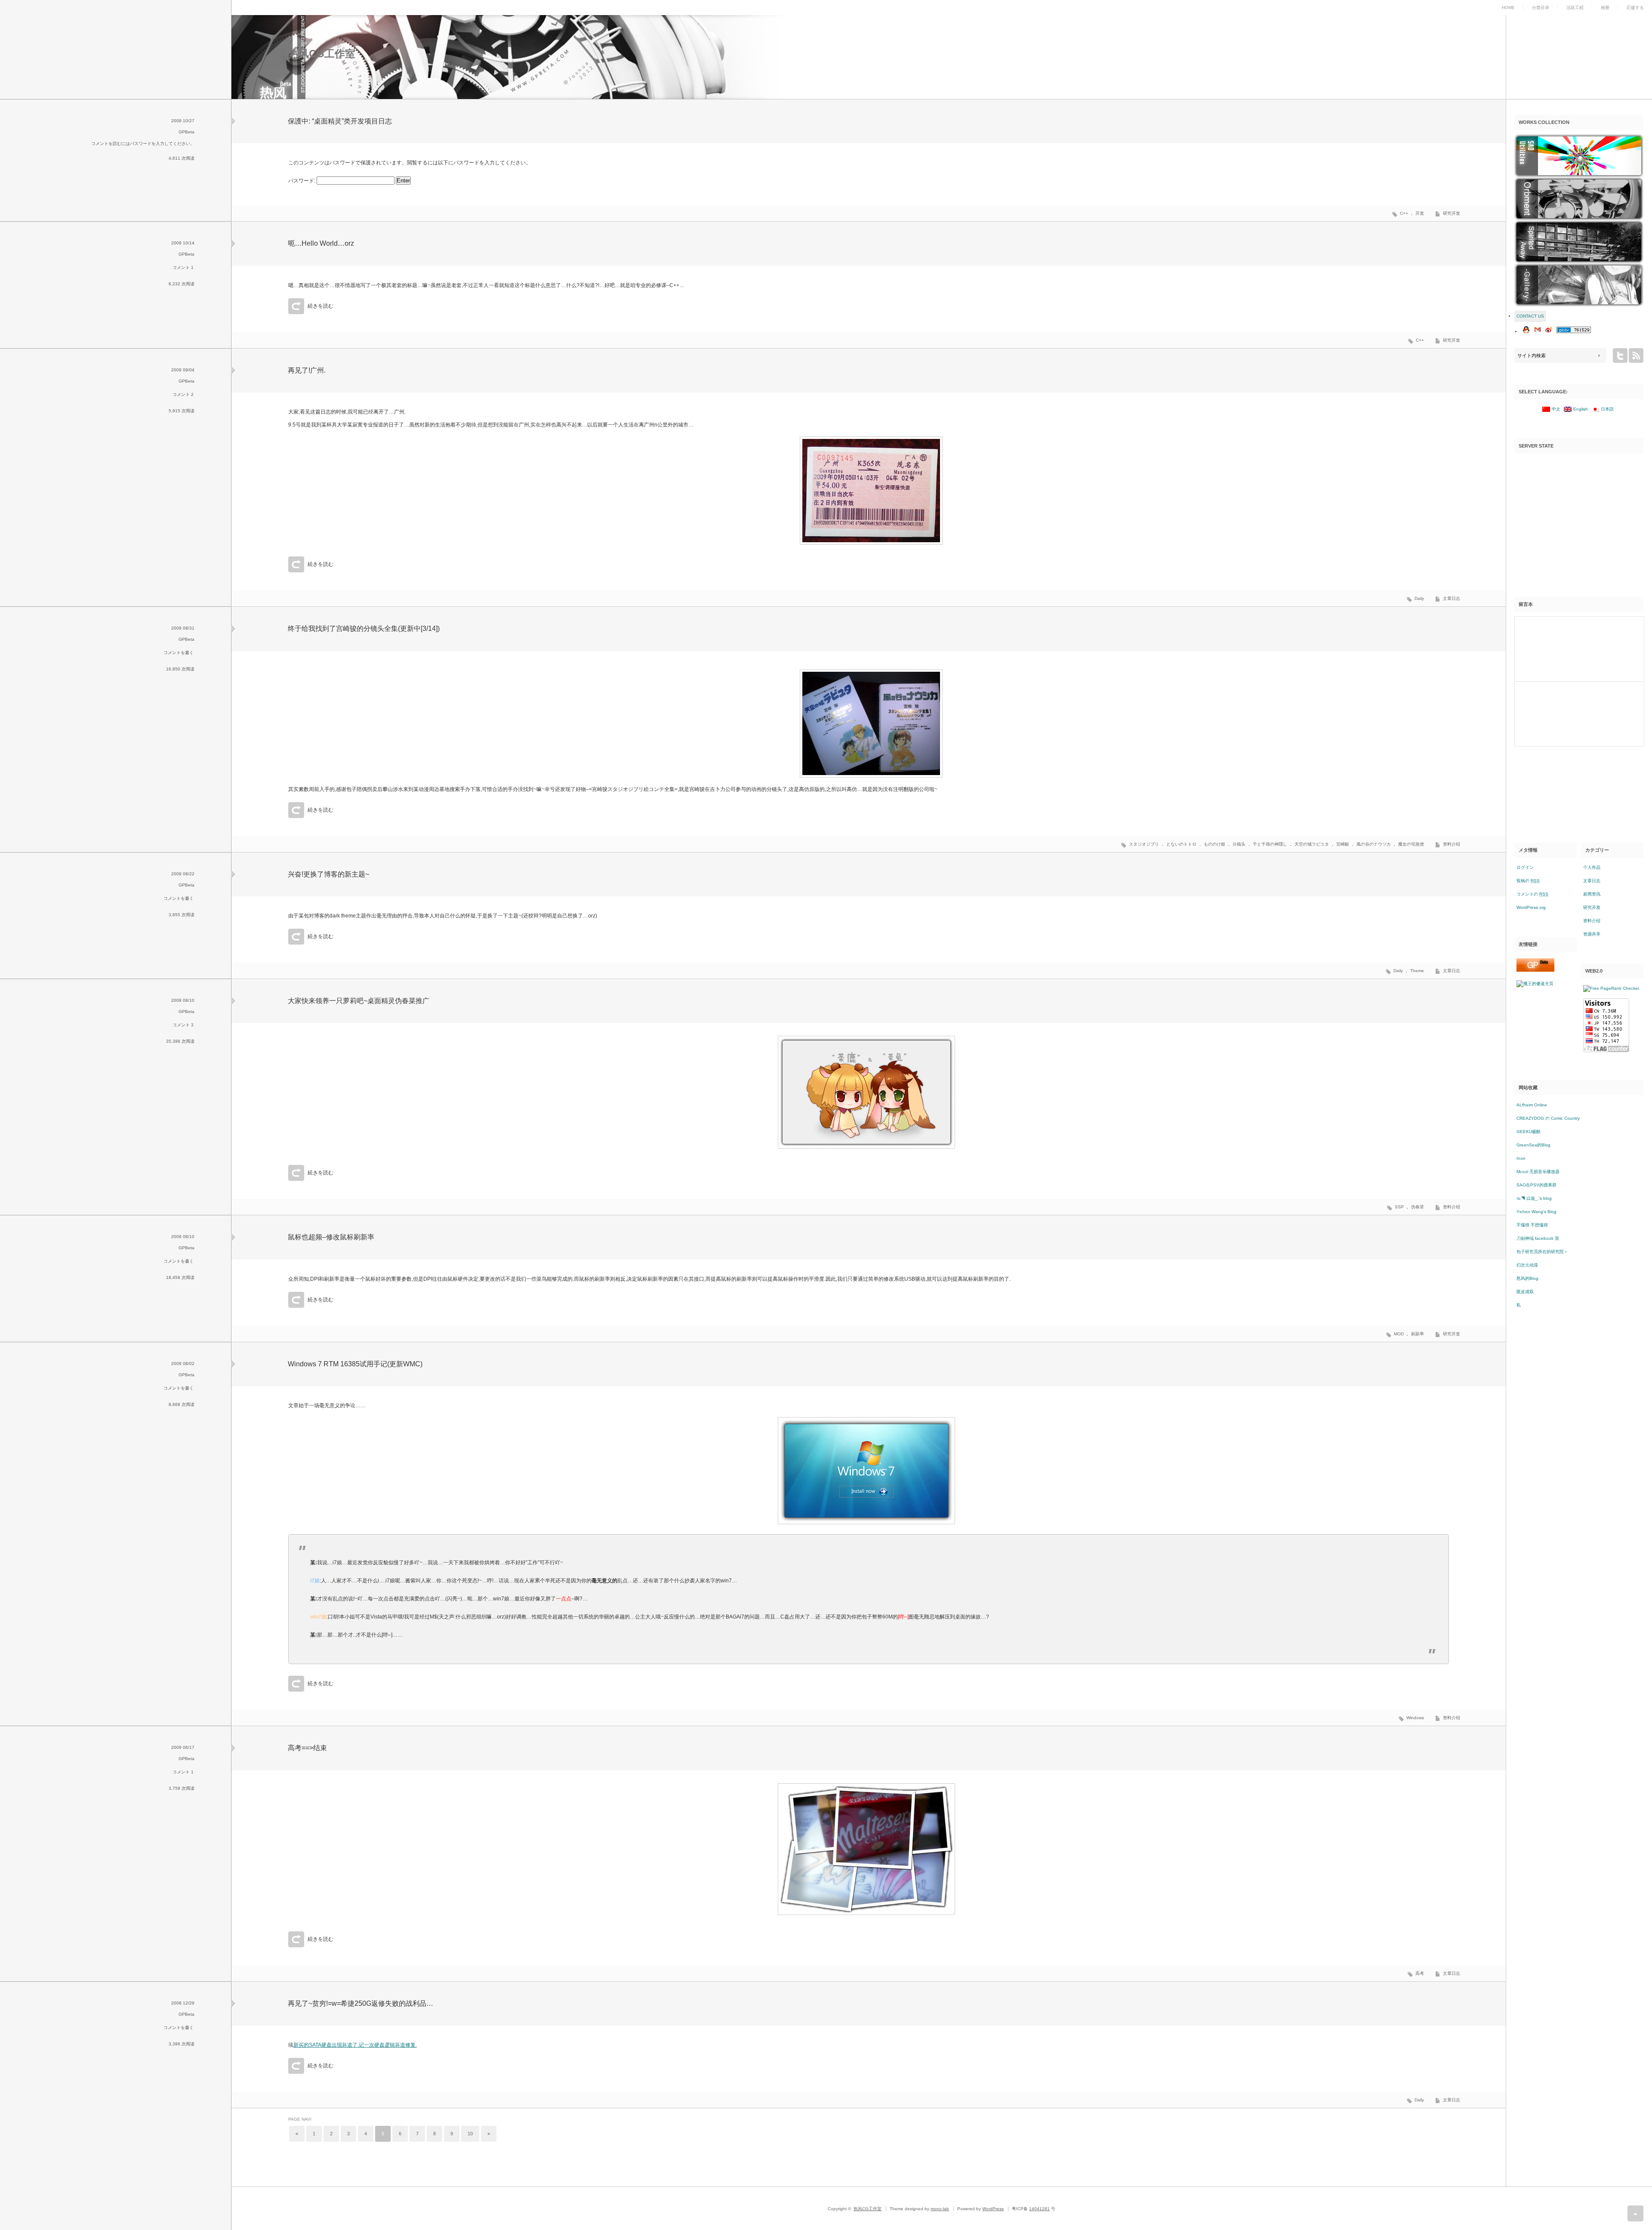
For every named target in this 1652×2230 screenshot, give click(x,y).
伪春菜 (1418, 1207)
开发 (1420, 213)
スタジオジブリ (1144, 844)
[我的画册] (1579, 285)
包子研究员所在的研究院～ (1542, 1252)
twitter (1620, 355)
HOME (1508, 8)
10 (470, 2134)
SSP (1399, 1207)
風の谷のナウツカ (1374, 844)
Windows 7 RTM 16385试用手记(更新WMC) (355, 1364)
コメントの (1532, 894)
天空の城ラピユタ (1312, 844)
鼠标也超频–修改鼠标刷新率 (331, 1237)
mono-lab (940, 2209)
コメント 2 (183, 394)
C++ (1404, 213)
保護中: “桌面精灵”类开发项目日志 (340, 121)
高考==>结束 (307, 1748)
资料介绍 (1452, 844)
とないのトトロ (1181, 844)
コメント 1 (183, 267)
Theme (1417, 971)
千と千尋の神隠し (1270, 844)
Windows (1415, 1718)
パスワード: (302, 181)
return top (1635, 2213)
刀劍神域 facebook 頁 (1538, 1238)
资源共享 (1592, 934)
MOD (1399, 1334)
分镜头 (1239, 844)
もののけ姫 (1214, 844)
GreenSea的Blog (1533, 1145)
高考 (1420, 1973)
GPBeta (186, 132)
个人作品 (1592, 867)
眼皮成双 (1525, 1292)
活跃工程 (1575, 8)
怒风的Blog (1527, 1278)
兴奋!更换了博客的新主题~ (328, 874)
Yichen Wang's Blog (1536, 1212)
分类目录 (1541, 8)
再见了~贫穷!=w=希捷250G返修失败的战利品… (361, 2003)
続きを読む (321, 306)
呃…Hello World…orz (321, 243)
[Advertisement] (1579, 516)
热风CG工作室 (322, 54)
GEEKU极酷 (1529, 1132)
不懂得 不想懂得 (1532, 1225)
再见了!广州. (307, 370)
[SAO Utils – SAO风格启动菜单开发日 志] (1579, 156)
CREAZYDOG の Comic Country (1548, 1118)
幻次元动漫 (1527, 1265)
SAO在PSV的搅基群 (1536, 1185)
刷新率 (1418, 1334)
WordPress (993, 2209)
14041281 (1039, 2209)
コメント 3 (183, 1025)
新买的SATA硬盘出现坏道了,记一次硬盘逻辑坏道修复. (355, 2045)
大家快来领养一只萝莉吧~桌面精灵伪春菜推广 (359, 1001)
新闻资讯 (1592, 894)
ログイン (1525, 867)
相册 (1605, 8)
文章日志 (1452, 598)
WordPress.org (1531, 907)
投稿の (1528, 881)
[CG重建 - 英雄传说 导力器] (1579, 199)
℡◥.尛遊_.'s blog (1534, 1198)
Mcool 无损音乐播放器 (1538, 1172)
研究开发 (1452, 213)
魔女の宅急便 (1411, 844)
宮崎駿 (1343, 844)
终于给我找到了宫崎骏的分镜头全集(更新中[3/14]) (364, 629)
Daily (1419, 598)
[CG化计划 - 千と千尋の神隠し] (1579, 242)
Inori (1521, 1158)
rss (1636, 355)
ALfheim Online (1532, 1105)
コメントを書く (179, 653)
